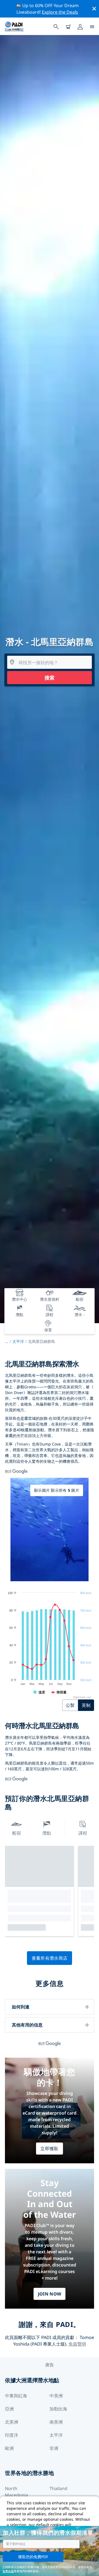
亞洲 (9, 2409)
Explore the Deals (60, 12)
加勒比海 (58, 2409)
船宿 (16, 1833)
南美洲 (56, 2422)
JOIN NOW (50, 2294)
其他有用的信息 (27, 2025)
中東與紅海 (16, 2396)
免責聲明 (77, 2344)
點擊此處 (8, 2571)
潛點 (47, 1833)
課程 (83, 1833)
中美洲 (56, 2396)
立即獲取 (49, 2149)
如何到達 (21, 2007)
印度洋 (12, 2435)
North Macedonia (16, 2492)
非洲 (54, 2448)
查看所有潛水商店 (50, 1958)
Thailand (58, 2488)
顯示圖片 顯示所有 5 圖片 (57, 1490)
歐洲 (9, 2448)
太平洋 (18, 1341)
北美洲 (12, 2422)
